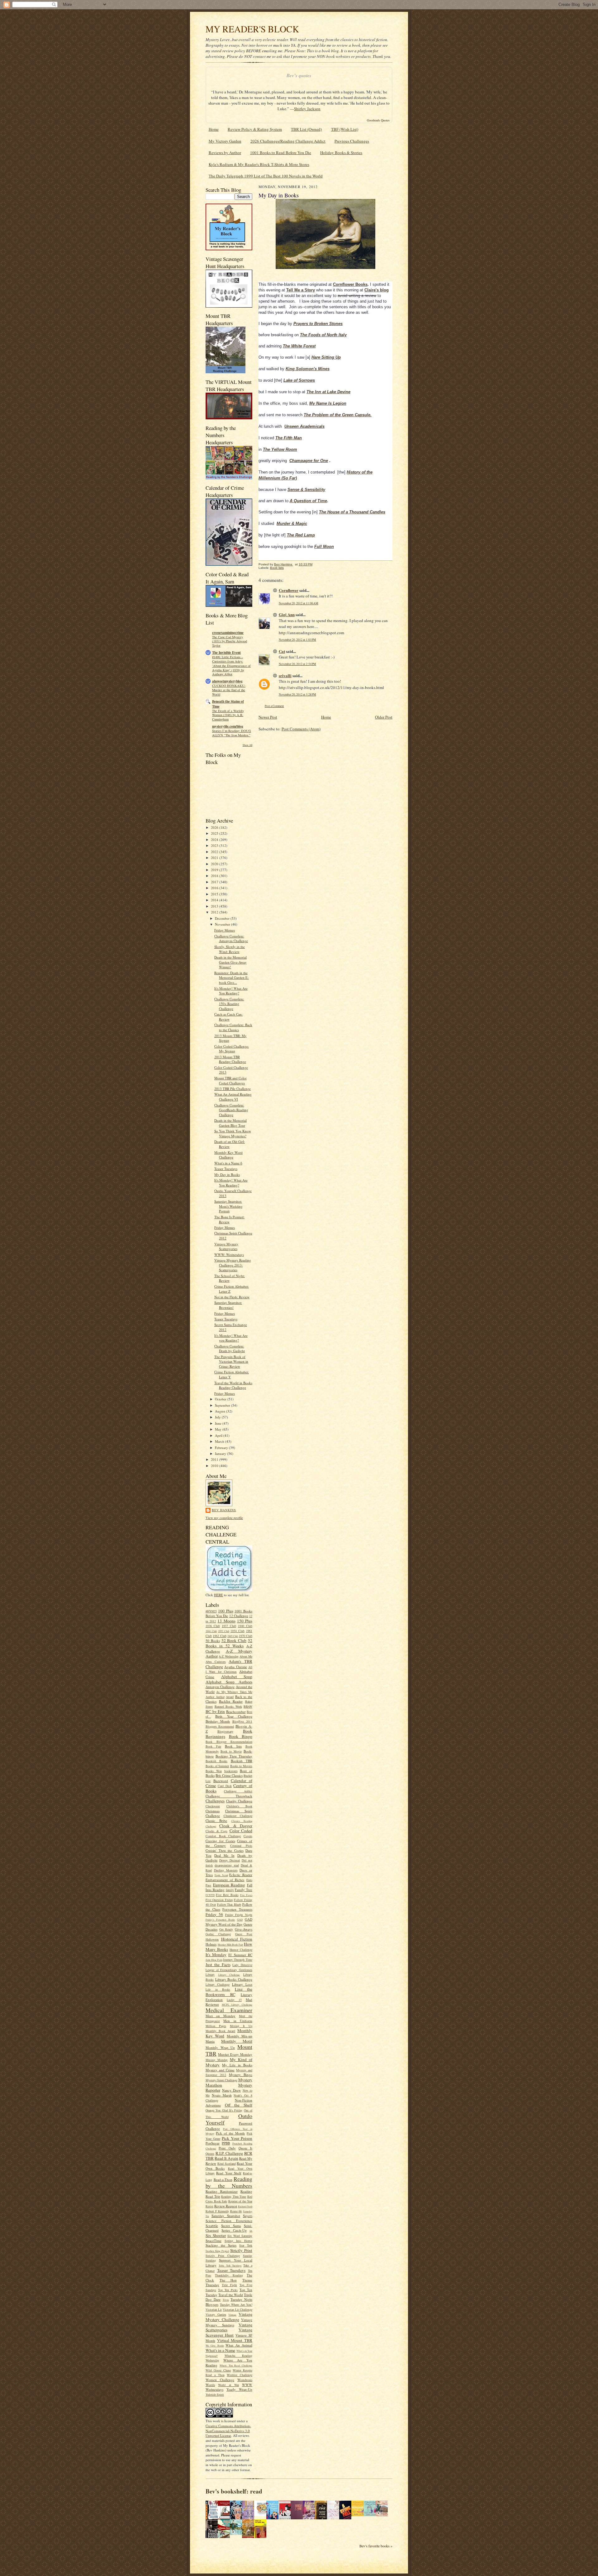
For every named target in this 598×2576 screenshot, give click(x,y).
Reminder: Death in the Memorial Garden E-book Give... (232, 978)
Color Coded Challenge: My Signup (232, 1049)
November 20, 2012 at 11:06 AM (299, 603)
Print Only (227, 2148)
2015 (215, 894)
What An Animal (239, 2345)
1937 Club (229, 1626)
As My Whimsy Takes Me (234, 1692)
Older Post (384, 717)
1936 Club (213, 1626)
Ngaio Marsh (222, 2095)
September (223, 1405)
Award (230, 1697)
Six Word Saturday (240, 2236)
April (219, 1435)
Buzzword (221, 1781)
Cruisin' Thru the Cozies (225, 1850)
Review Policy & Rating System (255, 129)
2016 (215, 888)
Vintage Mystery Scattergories (226, 1246)
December (223, 918)
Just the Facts (218, 1965)
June (219, 1423)
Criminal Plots (241, 1846)
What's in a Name (221, 2350)
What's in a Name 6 (228, 1163)
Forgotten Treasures (237, 1909)
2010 (215, 1466)
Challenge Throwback (229, 1796)
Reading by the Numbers (229, 2182)
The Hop (228, 2280)
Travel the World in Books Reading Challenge (233, 1385)
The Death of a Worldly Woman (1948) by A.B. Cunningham (228, 715)
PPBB (226, 2143)
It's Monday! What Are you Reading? (231, 1338)
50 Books (213, 1641)
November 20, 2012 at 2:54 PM (297, 664)
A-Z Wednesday (228, 1656)
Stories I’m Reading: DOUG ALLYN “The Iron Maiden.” (232, 733)
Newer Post (268, 717)
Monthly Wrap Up (220, 2048)
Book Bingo (241, 1736)
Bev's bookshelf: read (234, 2491)
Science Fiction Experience (229, 2221)
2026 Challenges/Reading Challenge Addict (288, 141)
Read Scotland (227, 2163)
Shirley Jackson (307, 109)
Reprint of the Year (240, 2201)
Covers (248, 1836)
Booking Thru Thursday (234, 1756)
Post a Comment (274, 706)
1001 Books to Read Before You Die (281, 153)
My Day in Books (227, 1175)
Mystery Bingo (241, 2075)
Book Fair (213, 1746)
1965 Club (233, 1636)
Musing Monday (217, 2060)
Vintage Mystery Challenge (229, 2317)
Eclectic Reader (241, 1875)
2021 (215, 858)
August (221, 1411)
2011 (215, 1459)
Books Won (214, 1771)
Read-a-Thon (223, 2180)
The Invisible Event (226, 653)
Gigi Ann (287, 614)
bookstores (231, 1771)
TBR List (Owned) (306, 129)
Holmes (211, 1944)
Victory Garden (216, 2314)
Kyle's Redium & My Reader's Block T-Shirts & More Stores (259, 164)
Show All (247, 745)
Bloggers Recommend (220, 1726)
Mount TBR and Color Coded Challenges (230, 1080)
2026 (215, 827)
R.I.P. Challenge (229, 2153)
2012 (215, 912)
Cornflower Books (350, 284)
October (221, 1399)
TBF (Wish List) (345, 129)
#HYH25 (211, 1611)
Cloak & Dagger (236, 1826)
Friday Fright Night (239, 1915)
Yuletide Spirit (215, 2394)
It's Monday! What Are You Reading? (231, 991)
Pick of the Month (230, 2133)
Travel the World (231, 2295)
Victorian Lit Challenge (237, 2309)
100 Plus (225, 1611)
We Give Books (215, 2346)
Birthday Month (218, 1721)
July (218, 1417)
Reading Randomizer (222, 2191)
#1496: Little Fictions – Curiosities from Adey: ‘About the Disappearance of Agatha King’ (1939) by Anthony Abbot (231, 665)
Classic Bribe (216, 1821)
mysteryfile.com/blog (228, 726)
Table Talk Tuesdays (230, 2266)
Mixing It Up (241, 2026)
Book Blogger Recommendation (229, 1742)
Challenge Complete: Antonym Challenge (231, 939)
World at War (228, 2385)
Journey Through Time (238, 1960)
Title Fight (229, 2285)
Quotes (210, 2154)
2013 (215, 906)
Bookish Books (216, 1761)
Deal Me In (224, 1855)
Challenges (215, 1801)
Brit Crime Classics (229, 1775)
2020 (215, 864)
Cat (282, 651)
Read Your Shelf (229, 2173)
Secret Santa (231, 2226)
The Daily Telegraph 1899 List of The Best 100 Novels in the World (266, 176)
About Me (246, 1656)
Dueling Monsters (226, 1870)
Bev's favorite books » (376, 2546)
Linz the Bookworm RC (229, 1992)
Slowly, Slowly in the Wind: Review (230, 949)
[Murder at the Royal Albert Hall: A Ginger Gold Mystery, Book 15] (383, 2515)
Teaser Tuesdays (226, 1169)
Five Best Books (227, 1895)
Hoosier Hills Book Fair (230, 1945)
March (220, 1441)
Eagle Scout (221, 1875)
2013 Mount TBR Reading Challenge (230, 1059)
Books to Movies (241, 1766)
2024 (215, 840)
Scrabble (212, 2226)
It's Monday (216, 1955)
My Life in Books (237, 2065)
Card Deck (225, 1786)
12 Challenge (239, 1616)
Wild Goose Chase (218, 2370)
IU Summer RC (240, 1955)
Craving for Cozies (220, 1841)
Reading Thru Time (234, 2196)
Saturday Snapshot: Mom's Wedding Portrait (228, 1206)
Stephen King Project (217, 2251)
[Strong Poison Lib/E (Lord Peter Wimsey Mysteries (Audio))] (262, 2515)
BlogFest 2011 (242, 1721)
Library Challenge (229, 1975)
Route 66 (236, 2211)
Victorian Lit (214, 2309)
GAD (240, 1920)
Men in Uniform (238, 2021)
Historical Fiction (237, 1939)
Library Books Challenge (234, 1979)
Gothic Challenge (218, 1934)
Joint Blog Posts (214, 1960)
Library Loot (242, 1984)
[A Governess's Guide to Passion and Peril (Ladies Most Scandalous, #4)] (359, 2515)
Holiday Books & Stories (341, 153)
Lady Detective (242, 1965)
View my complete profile (224, 1518)
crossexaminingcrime (228, 633)
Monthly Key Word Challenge (228, 1155)
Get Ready (226, 1929)
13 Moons (226, 1621)
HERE (218, 1595)
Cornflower (289, 590)
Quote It (245, 2148)
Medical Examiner (229, 2010)
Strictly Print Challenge (223, 2256)
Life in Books (218, 1989)
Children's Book (240, 1806)
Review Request (226, 2206)
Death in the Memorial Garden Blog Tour (230, 1123)
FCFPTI (210, 1895)
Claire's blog (377, 290)
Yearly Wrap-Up (239, 2389)
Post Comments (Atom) (301, 729)
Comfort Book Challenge (223, 1836)
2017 (215, 882)
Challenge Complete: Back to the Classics (233, 1027)
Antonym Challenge (220, 1687)
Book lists (233, 1746)
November (223, 924)
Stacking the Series (221, 2245)
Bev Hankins (224, 1510)
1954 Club (237, 1631)
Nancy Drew (232, 2090)
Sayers (248, 2216)
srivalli (285, 675)
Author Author (215, 1697)
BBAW (248, 1706)
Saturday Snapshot (226, 2216)
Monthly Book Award (220, 2031)
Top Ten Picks (228, 2290)
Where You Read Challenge (236, 2366)
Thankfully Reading (229, 2275)
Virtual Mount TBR (235, 2340)
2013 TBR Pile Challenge (233, 1089)
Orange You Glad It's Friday (224, 2110)
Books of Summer (217, 1766)
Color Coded (241, 1831)
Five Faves (246, 1895)
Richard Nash (245, 2206)
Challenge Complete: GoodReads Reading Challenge (231, 1110)
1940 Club (245, 1626)
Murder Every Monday (235, 2054)
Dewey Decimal (230, 1860)
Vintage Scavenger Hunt (229, 2332)
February (222, 1448)
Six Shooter (216, 2235)
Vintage (232, 2315)
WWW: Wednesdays (229, 1255)
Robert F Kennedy (217, 2211)
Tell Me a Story (301, 290)
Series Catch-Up (234, 2230)
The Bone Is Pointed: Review (229, 1219)
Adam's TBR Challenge (229, 1664)
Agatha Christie (235, 1667)
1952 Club (224, 1631)
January (221, 1453)
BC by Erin (215, 1711)
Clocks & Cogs (216, 1831)
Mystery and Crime (220, 2070)
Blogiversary (225, 1731)
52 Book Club (234, 1640)
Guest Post (244, 1934)
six (251, 2231)
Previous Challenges (352, 141)
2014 (215, 900)
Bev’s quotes (299, 75)
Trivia (226, 2300)
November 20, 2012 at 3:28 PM (297, 694)
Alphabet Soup (237, 1677)
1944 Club (211, 1631)
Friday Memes (225, 930)
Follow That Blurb (229, 1904)
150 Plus (245, 1621)
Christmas (213, 1811)
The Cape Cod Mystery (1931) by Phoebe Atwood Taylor (230, 641)
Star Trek (246, 2245)
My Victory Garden (225, 141)
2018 (215, 876)
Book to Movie (231, 1751)
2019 (215, 870)
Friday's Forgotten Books (220, 1920)
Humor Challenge (241, 1950)
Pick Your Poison (237, 2138)
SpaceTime (214, 2241)
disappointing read (227, 1865)
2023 (215, 845)
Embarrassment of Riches (225, 1880)
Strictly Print (241, 2250)
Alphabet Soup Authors (229, 1682)
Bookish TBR (242, 1761)
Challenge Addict (238, 1791)
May (219, 1429)
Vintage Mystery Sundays (229, 2322)
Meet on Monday (221, 2016)
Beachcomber (236, 1712)
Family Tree (244, 1890)
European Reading (229, 1885)
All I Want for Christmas (229, 1669)
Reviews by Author (225, 153)
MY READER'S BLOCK (252, 29)
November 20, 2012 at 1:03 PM (297, 640)
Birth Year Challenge (234, 1716)
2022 (215, 852)
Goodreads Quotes (378, 120)
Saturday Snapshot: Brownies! (228, 1305)
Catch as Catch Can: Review (228, 1017)
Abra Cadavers (216, 1662)
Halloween (212, 1939)
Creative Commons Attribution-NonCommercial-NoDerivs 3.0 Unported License (228, 2431)
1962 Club (219, 1636)
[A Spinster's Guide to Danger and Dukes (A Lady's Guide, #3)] (371, 2515)
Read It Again (226, 2158)
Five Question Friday (219, 1900)
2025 (215, 833)
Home (214, 129)
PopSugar (213, 2143)
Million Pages (216, 2026)
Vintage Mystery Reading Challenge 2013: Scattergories (233, 1265)
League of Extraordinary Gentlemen (229, 1970)
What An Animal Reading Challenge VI (233, 1097)
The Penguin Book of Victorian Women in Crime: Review (231, 1361)
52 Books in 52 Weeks (229, 1643)
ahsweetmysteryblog (227, 681)
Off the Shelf (239, 2105)
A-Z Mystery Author (229, 1654)
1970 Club (246, 1636)
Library (210, 1974)
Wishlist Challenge (240, 2375)
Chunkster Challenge (238, 1816)
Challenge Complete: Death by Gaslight (230, 1349)
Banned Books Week (228, 1706)
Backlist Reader (231, 1701)
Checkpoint (213, 1806)
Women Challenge (220, 2380)
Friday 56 (214, 1914)
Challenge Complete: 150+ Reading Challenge (229, 1004)
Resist (209, 2206)
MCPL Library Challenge (237, 2005)
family (230, 1890)
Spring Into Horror (238, 2241)
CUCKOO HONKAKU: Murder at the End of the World (229, 690)
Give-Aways (244, 1929)
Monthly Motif (237, 2041)
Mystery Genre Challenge (221, 2080)
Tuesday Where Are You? (236, 2305)
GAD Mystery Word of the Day (229, 1922)
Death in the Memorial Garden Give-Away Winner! (230, 962)
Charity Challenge (239, 1801)
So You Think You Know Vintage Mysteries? (233, 1133)
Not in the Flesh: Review (232, 1297)
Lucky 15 (234, 2000)
